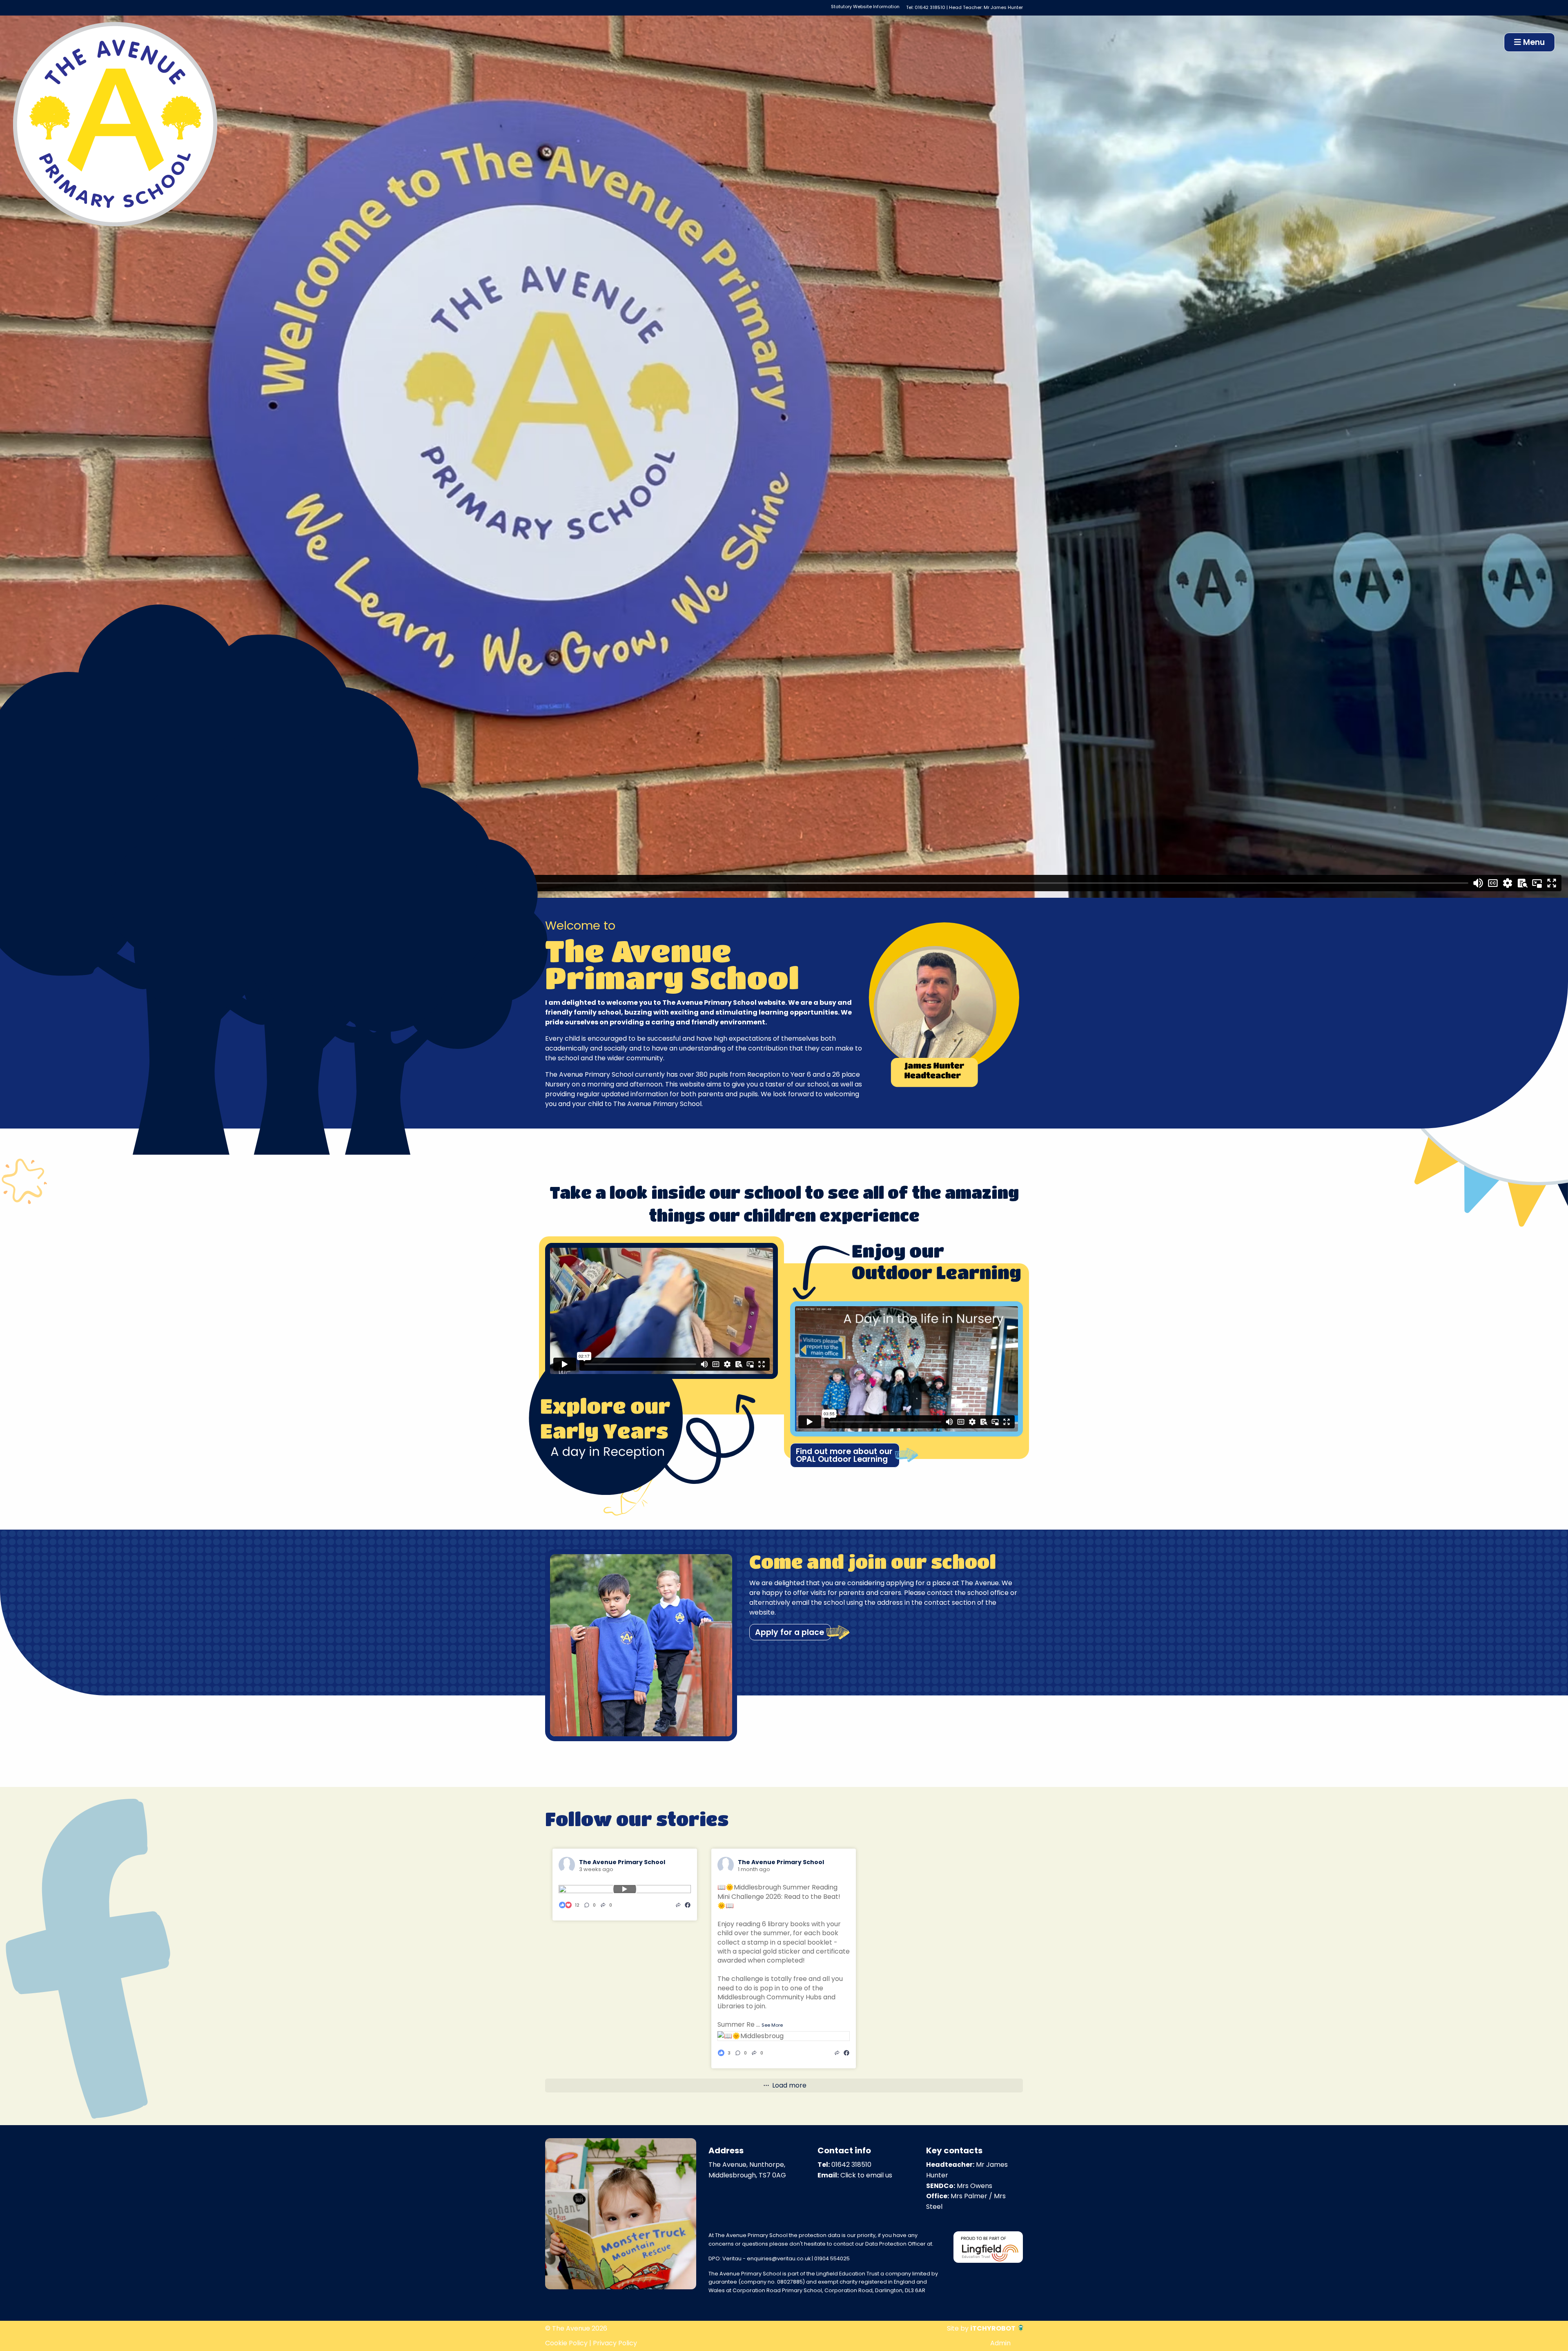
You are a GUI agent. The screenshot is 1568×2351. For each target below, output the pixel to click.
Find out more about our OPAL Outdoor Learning (844, 1455)
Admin (1000, 2343)
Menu (1533, 42)
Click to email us (866, 2175)
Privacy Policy (615, 2343)
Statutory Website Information (865, 7)
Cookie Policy (566, 2343)
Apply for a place (790, 1632)
